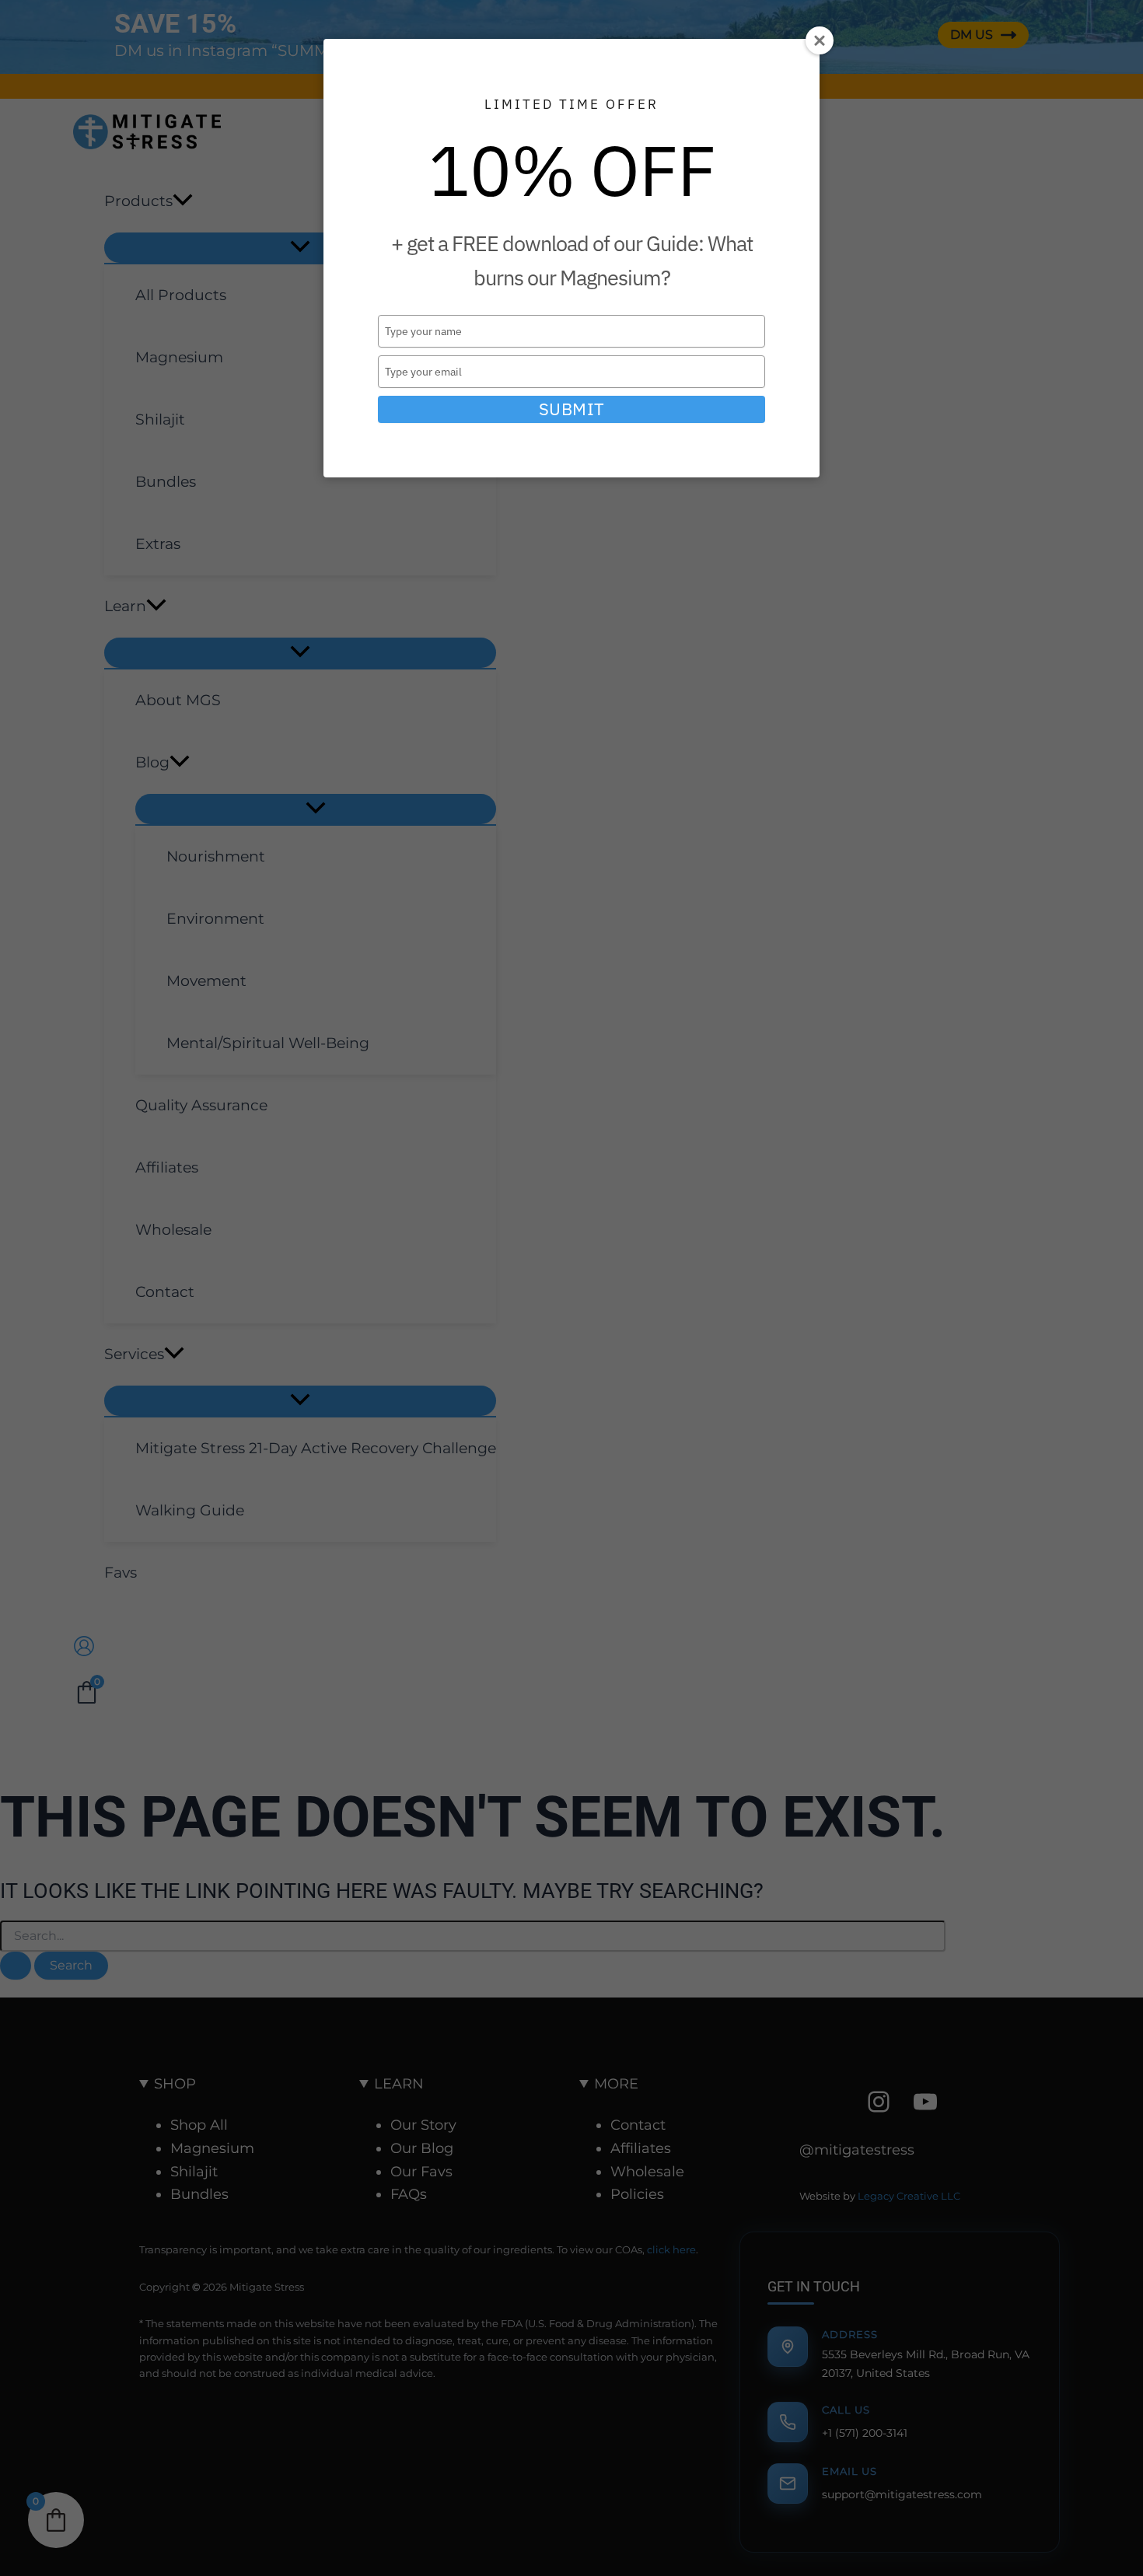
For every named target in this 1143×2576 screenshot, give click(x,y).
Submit (572, 409)
